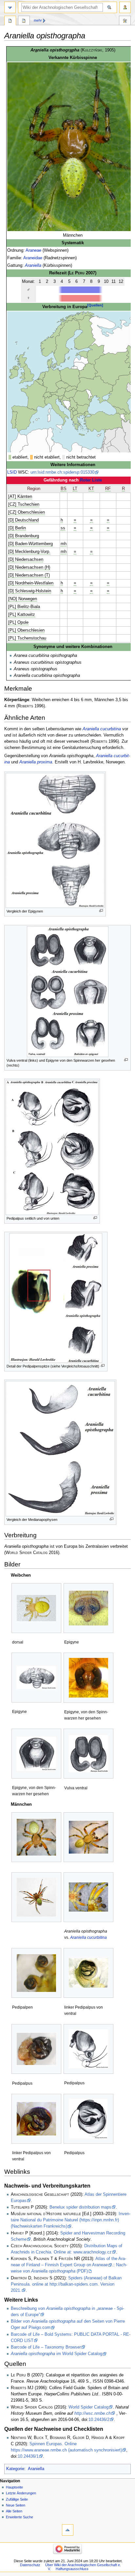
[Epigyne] (88, 1608)
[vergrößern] (101, 911)
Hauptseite (14, 2487)
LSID (12, 472)
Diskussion (24, 21)
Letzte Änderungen (21, 2493)
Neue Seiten (16, 2505)
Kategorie (15, 2469)
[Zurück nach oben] (68, 2530)
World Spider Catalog (88, 2407)
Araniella (33, 265)
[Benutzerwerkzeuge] (125, 7)
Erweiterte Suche (19, 2517)
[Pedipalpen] (36, 1973)
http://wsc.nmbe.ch (93, 2413)
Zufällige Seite (17, 2499)
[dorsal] (36, 1608)
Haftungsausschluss (72, 2569)
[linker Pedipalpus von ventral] (88, 1973)
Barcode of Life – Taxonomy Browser (46, 2347)
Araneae (33, 250)
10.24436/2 (99, 2420)
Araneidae (33, 258)
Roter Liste (91, 480)
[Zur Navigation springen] (10, 7)
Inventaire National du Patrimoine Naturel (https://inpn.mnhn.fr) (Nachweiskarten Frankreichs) (71, 2220)
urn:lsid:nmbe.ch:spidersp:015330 (62, 472)
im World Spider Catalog (57, 2354)
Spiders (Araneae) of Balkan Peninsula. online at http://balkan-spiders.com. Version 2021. (66, 2284)
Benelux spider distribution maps (80, 2207)
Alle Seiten (14, 2511)
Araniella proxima (36, 762)
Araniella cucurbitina (102, 729)
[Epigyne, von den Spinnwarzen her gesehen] (88, 1678)
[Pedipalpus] (36, 2049)
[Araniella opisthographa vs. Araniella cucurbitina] (88, 1897)
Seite (10, 21)
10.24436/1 (28, 2456)
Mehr (38, 20)
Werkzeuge (125, 21)
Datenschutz (30, 2565)
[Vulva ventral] (88, 1754)
